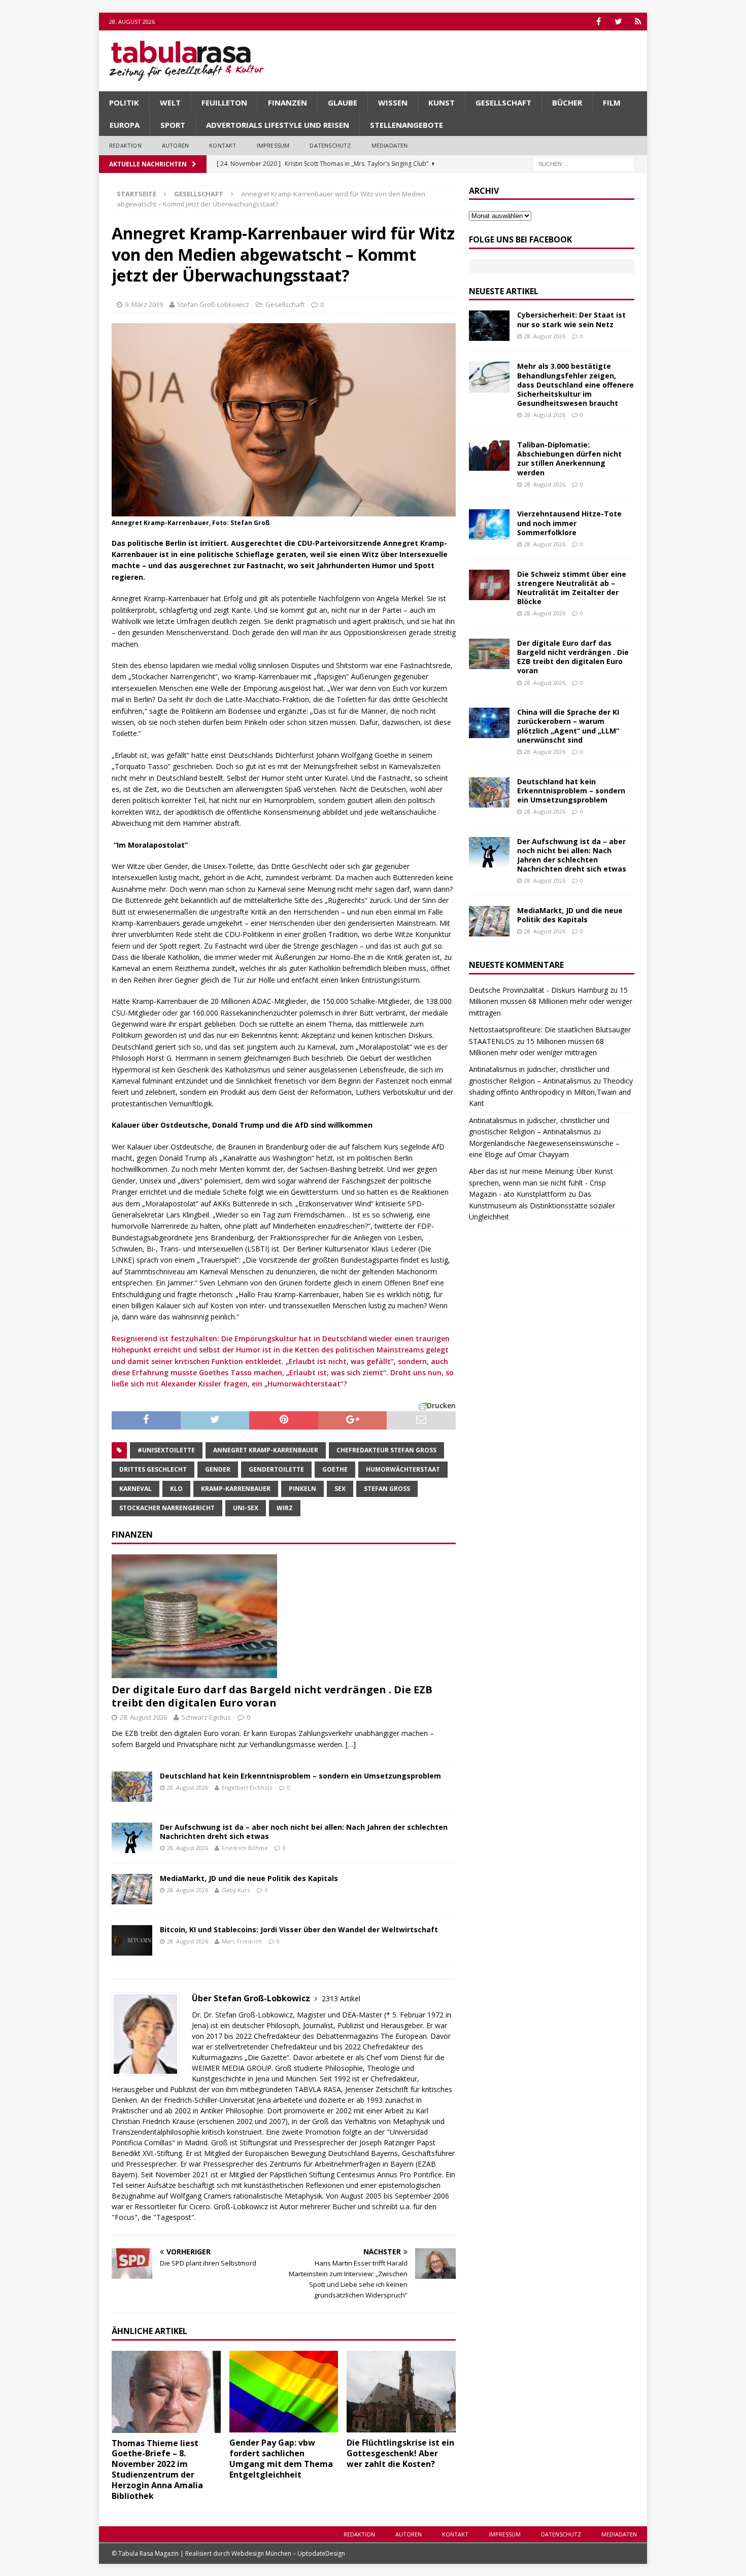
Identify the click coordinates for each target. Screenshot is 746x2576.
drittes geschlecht (153, 1469)
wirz (285, 1508)
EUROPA (125, 125)
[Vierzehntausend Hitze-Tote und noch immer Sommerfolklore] (489, 525)
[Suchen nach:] (584, 163)
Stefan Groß (387, 1489)
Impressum (273, 145)
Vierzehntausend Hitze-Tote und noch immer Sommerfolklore (569, 523)
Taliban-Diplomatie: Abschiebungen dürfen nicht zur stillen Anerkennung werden (569, 459)
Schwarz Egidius (206, 1717)
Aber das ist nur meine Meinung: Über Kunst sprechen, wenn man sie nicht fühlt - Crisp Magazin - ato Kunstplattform (541, 1182)
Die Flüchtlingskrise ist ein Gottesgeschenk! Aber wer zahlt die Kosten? (400, 2453)
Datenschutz (330, 145)
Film (612, 102)
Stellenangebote (406, 125)
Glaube (343, 102)
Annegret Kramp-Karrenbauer (266, 1450)
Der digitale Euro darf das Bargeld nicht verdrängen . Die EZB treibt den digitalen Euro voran (272, 1696)
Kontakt (223, 145)
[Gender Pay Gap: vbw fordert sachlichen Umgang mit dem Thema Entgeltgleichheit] (284, 2392)
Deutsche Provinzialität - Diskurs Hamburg (538, 990)
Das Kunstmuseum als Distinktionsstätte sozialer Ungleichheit (542, 1205)
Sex (340, 1489)
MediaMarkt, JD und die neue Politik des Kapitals (249, 1878)
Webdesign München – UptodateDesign (288, 2553)
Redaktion (125, 145)
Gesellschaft (503, 102)
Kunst (442, 102)
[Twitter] (618, 22)
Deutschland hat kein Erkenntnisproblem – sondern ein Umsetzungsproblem (300, 1776)
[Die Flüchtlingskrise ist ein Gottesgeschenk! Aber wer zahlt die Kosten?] (401, 2392)
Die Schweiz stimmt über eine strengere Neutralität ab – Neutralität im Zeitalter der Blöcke (572, 588)
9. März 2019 (144, 304)
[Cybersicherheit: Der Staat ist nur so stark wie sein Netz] (489, 326)
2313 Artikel (341, 1998)
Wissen (393, 102)
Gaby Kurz (236, 1890)
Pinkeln (302, 1489)
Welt (170, 102)
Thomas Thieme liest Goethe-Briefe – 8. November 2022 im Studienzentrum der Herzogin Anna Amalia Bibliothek (157, 2469)
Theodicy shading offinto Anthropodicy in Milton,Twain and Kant (551, 1092)
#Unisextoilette (166, 1450)
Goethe (335, 1469)
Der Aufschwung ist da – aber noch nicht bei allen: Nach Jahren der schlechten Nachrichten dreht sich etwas (304, 1832)
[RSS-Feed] (638, 22)
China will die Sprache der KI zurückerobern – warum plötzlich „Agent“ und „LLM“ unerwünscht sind (568, 726)
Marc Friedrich (242, 1941)
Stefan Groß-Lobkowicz (213, 304)
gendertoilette (276, 1469)
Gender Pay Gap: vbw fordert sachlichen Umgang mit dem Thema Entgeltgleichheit (281, 2458)
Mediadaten (390, 145)
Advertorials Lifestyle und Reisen (278, 125)
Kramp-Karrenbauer (236, 1489)
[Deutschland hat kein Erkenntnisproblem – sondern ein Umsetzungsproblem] (132, 1787)
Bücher (567, 102)
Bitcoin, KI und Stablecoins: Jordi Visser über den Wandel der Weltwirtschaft (299, 1929)
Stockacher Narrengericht (167, 1508)
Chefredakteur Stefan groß (386, 1450)
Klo (176, 1489)
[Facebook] (599, 22)
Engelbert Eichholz (247, 1787)
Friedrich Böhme (245, 1848)
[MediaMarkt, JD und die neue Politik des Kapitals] (132, 1889)
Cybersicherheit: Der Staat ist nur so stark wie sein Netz (571, 319)
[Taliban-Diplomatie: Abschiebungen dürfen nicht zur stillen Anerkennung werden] (489, 456)
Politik (124, 102)
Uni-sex (246, 1508)
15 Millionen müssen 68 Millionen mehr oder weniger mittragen (551, 1001)
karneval (135, 1489)
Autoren (175, 145)
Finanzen (287, 102)
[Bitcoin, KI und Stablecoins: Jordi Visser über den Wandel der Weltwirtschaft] (132, 1940)
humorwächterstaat (403, 1469)
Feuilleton (224, 102)
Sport (173, 125)
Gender (218, 1469)
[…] (351, 1744)
